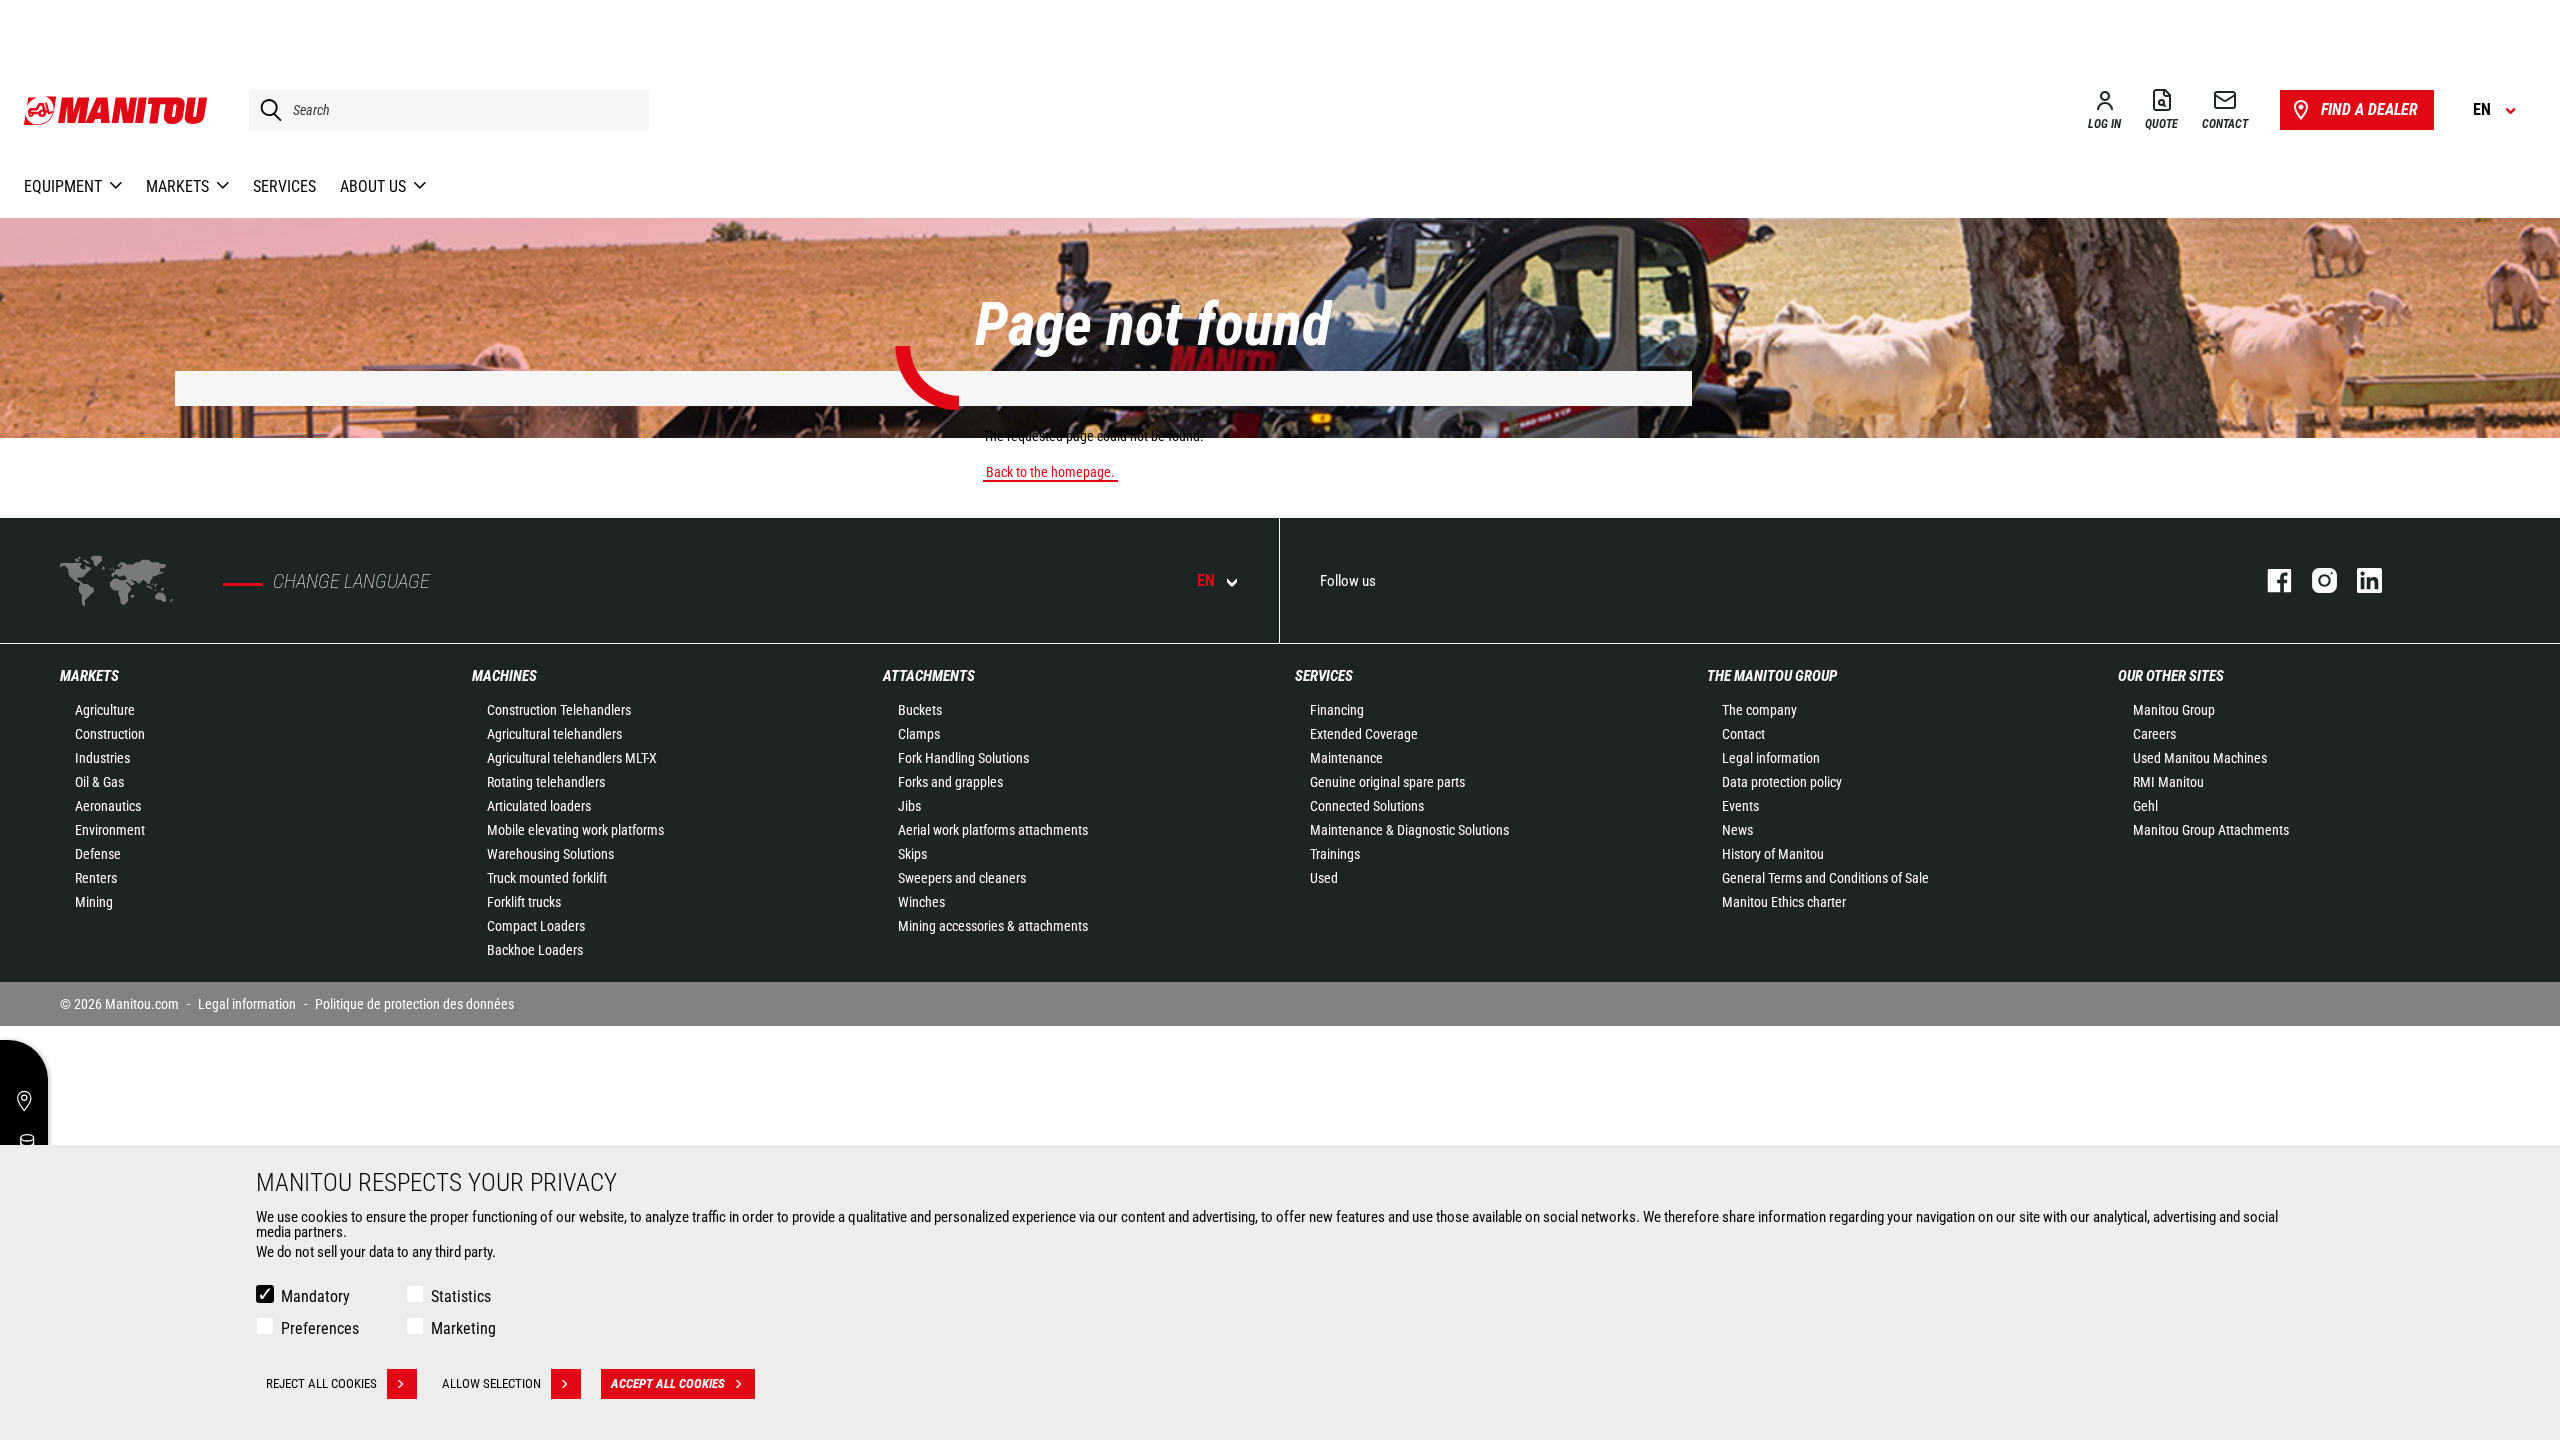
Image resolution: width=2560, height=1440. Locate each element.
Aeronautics (108, 806)
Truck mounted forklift (547, 878)
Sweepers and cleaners (962, 878)
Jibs (909, 806)
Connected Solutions (1367, 806)
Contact (1743, 734)
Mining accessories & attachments (993, 926)
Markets (89, 676)
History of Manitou (1773, 854)
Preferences (320, 1328)
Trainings (1335, 854)
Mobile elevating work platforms (575, 830)
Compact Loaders (536, 926)
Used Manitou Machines (2200, 758)
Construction (110, 734)
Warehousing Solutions (550, 854)
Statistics (461, 1296)
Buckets (920, 710)
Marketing (463, 1328)
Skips (912, 854)
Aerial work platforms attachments (993, 830)
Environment (110, 830)
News (1737, 830)
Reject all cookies (321, 1383)
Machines (504, 676)
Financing (1337, 710)
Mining (94, 902)
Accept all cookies (668, 1383)
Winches (921, 902)
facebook (2269, 580)
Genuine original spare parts (1387, 782)
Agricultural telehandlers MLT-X (572, 758)
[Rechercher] (266, 110)
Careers (2154, 734)
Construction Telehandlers (559, 710)
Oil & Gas (99, 782)
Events (1740, 806)
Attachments (929, 676)
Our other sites (2171, 676)
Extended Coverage (1364, 734)
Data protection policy (1782, 782)
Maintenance (1346, 758)
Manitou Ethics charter (1784, 902)
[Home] (116, 110)
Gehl (2145, 806)
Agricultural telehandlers (554, 734)
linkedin (2359, 580)
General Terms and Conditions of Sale (1825, 878)
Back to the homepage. (1050, 472)
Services (1324, 676)
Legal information (1771, 758)
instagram (2314, 580)
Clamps (919, 734)
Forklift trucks (524, 902)
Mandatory (315, 1296)
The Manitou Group (1772, 676)
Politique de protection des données (414, 1004)
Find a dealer (2369, 109)
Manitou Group (2174, 710)
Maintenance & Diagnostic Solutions (1409, 830)
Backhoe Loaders (535, 950)
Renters (96, 878)
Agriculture (105, 710)
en (1206, 580)
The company (1759, 710)
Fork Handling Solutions (963, 758)
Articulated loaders (539, 806)
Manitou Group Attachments (2211, 830)
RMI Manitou (2168, 782)
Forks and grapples (950, 782)
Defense (98, 854)
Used (1324, 878)
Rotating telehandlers (546, 782)
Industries (102, 758)
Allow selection (491, 1383)
